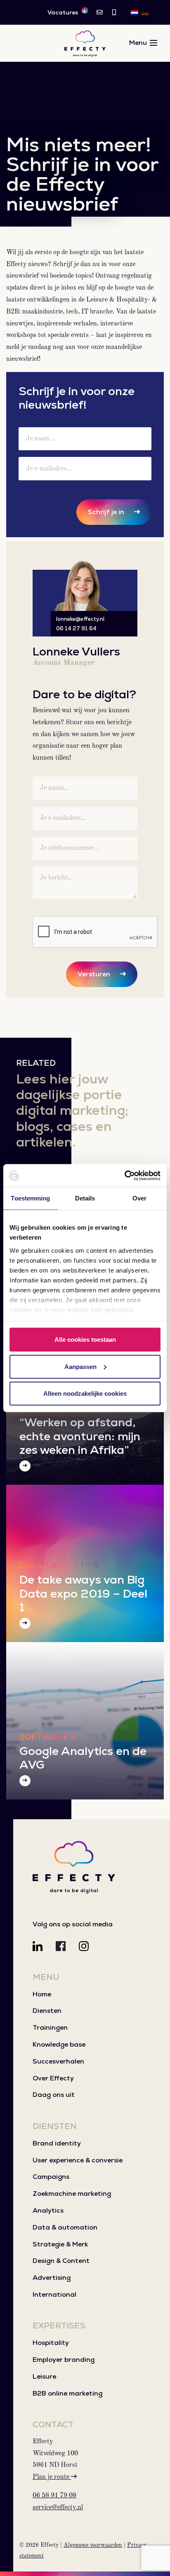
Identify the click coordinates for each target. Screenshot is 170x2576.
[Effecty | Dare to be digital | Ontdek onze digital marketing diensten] (85, 43)
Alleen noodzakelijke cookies (85, 1393)
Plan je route (52, 2477)
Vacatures (67, 12)
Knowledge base (59, 2044)
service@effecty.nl (58, 2508)
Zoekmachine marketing (72, 2193)
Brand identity (57, 2143)
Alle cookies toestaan (85, 1339)
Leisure (44, 2376)
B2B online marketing (67, 2393)
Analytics (48, 2210)
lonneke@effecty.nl (80, 619)
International (54, 2294)
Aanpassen (80, 1366)
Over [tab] (139, 1198)
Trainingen (50, 2027)
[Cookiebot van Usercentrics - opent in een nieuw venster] (124, 1175)
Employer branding (64, 2360)
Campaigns (51, 2177)
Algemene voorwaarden (93, 2545)
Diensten (47, 2011)
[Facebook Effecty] (61, 1946)
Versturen (94, 974)
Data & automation (65, 2227)
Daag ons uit (54, 2095)
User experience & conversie (78, 2160)
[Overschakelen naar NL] (135, 12)
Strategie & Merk (60, 2244)
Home (42, 1994)
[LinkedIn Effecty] (38, 1946)
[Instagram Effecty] (84, 1946)
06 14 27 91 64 (76, 628)
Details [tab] (85, 1198)
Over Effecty (53, 2078)
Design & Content (61, 2261)
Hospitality (51, 2343)
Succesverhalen (58, 2061)
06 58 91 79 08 (54, 2496)
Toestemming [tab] (30, 1198)
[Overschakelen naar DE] (145, 12)
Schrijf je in (106, 512)
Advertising (52, 2278)
